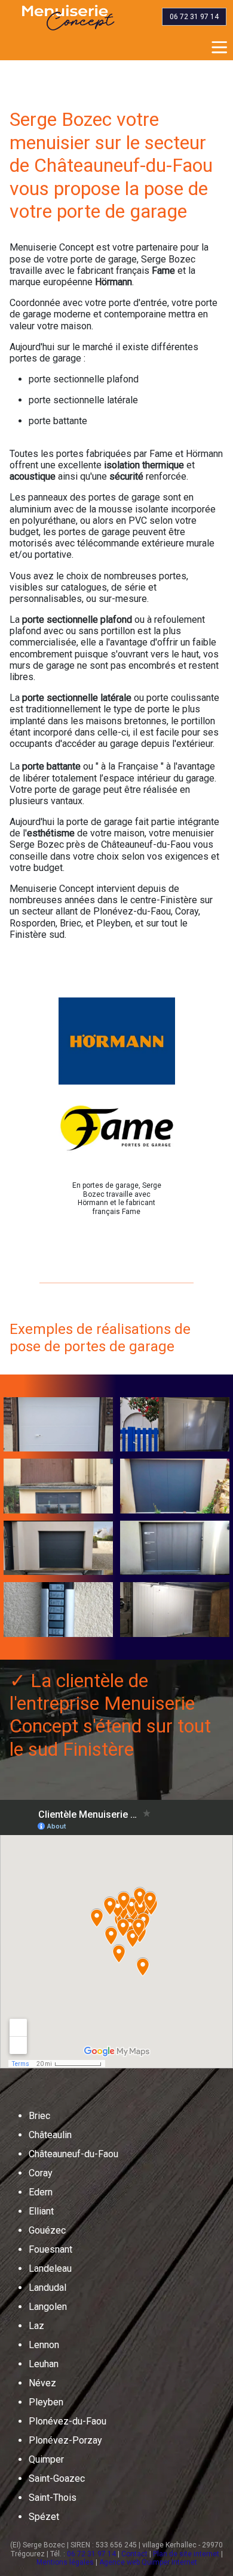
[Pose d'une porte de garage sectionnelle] (58, 1425)
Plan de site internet (186, 2554)
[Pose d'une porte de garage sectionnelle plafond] (175, 1548)
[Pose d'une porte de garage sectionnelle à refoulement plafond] (58, 1548)
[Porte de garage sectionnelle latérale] (175, 1610)
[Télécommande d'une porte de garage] (58, 1610)
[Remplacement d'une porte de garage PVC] (58, 1486)
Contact (134, 2554)
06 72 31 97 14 (91, 2554)
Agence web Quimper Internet (148, 2562)
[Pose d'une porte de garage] (175, 1425)
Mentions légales (65, 2562)
